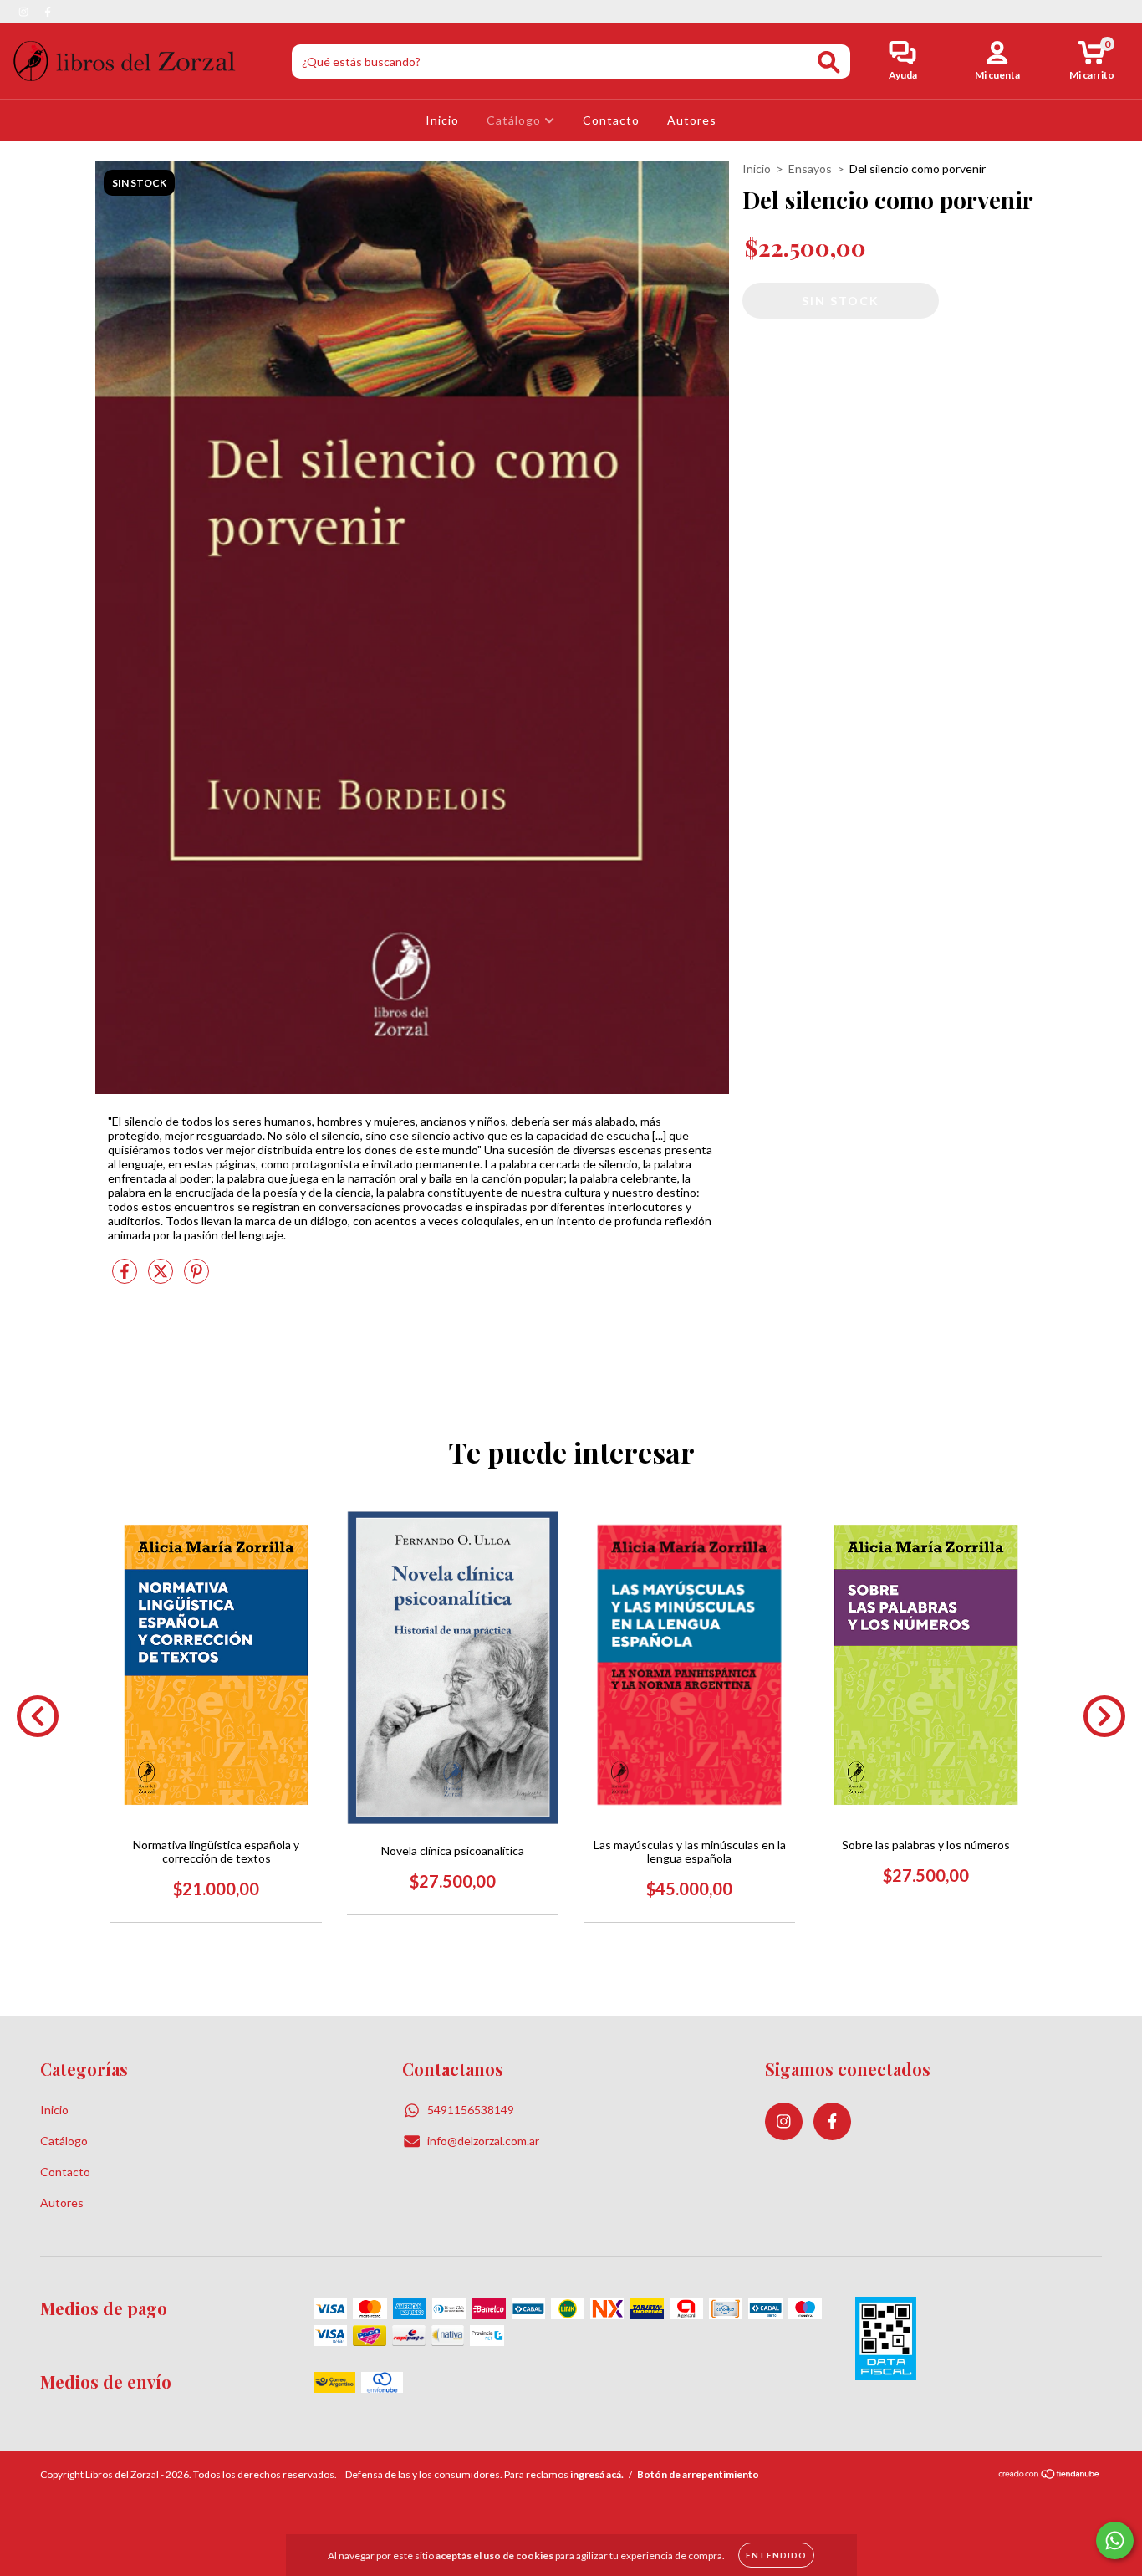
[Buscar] (829, 62)
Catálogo (515, 120)
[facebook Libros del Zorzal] (48, 11)
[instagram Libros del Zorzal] (25, 11)
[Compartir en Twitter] (162, 1278)
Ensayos (810, 169)
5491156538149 (471, 2110)
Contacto (611, 120)
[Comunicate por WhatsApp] (1115, 2540)
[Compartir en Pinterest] (196, 1278)
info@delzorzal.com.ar (483, 2141)
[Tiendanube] (1050, 2476)
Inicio (442, 120)
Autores (692, 120)
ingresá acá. (597, 2474)
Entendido (776, 2555)
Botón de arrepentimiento (698, 2474)
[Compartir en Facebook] (126, 1278)
